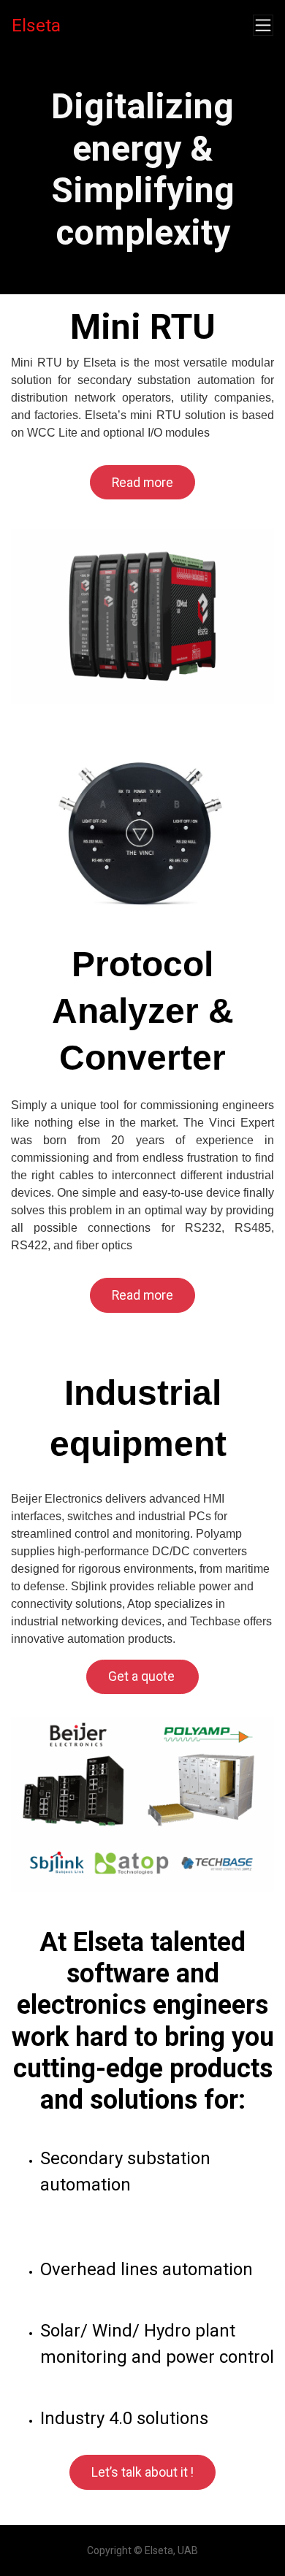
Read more (142, 483)
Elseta (36, 25)
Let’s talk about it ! (142, 2472)
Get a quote (143, 1676)
